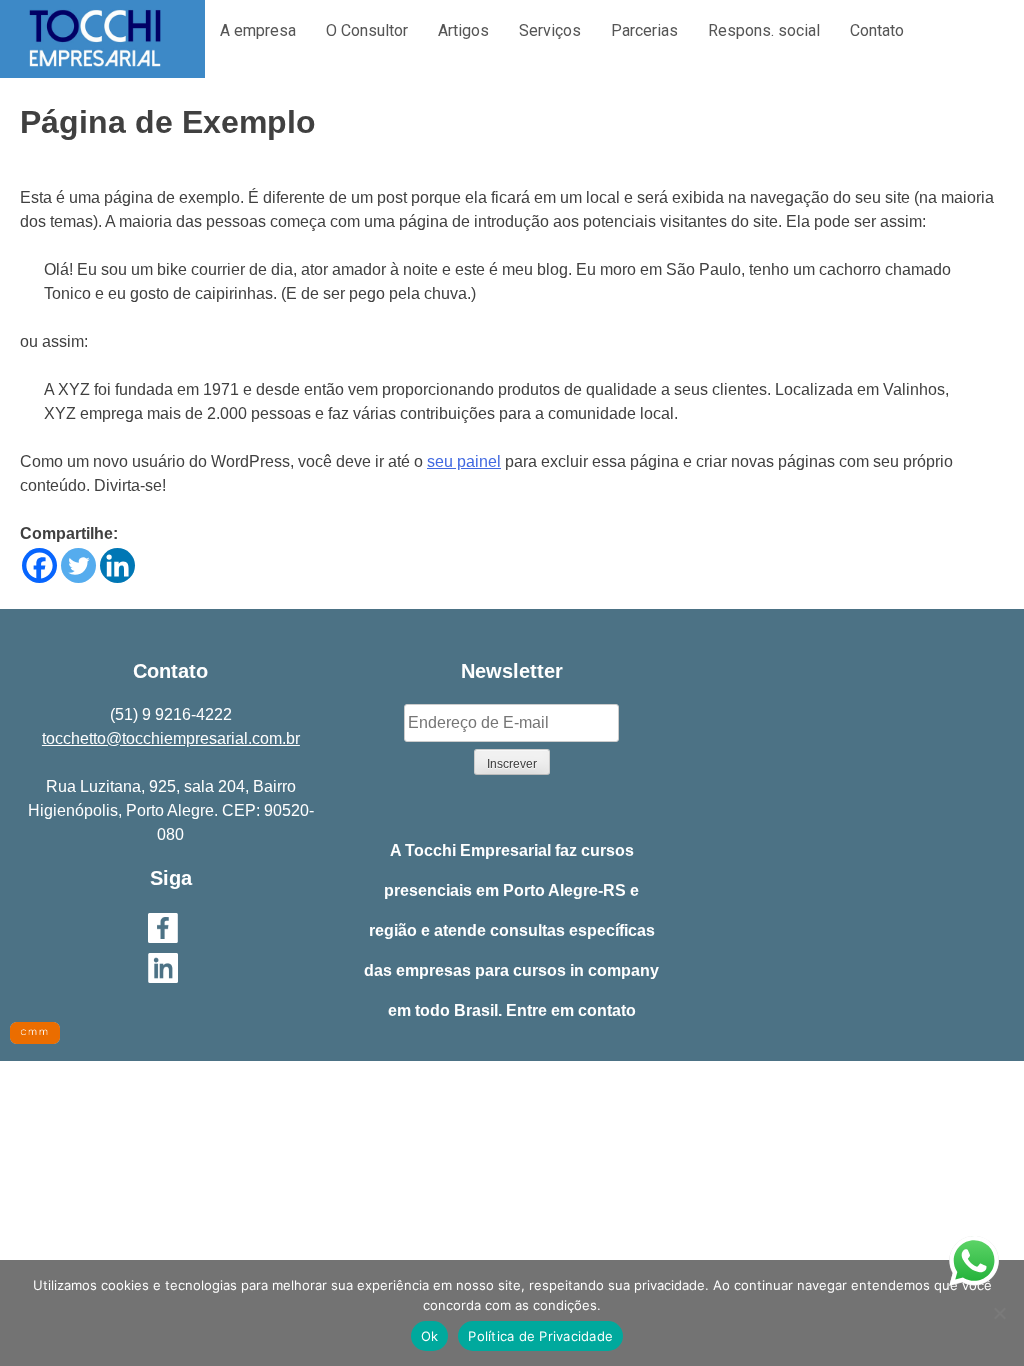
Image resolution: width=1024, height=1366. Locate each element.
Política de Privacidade (540, 1336)
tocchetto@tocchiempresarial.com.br (171, 738)
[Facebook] (39, 565)
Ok (430, 1336)
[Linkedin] (117, 565)
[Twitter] (78, 565)
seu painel (464, 461)
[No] (999, 1313)
